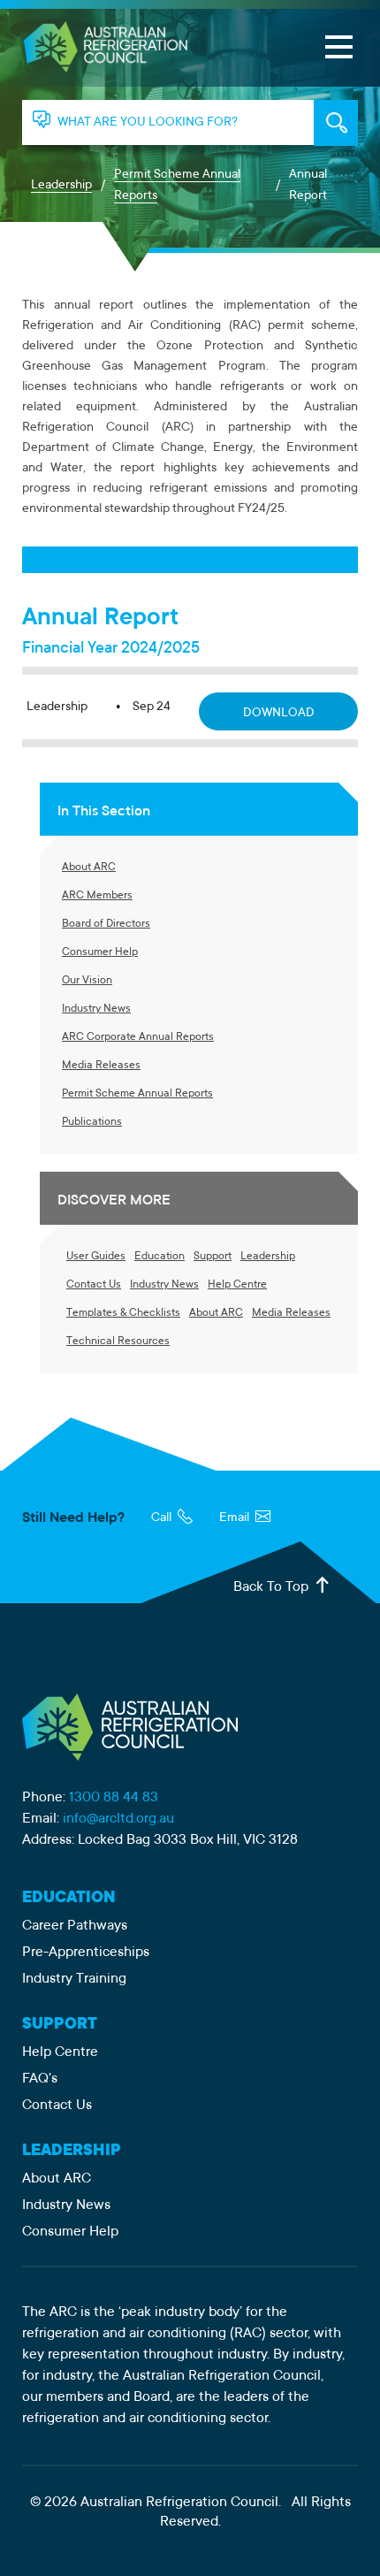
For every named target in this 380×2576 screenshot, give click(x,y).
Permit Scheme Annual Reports (177, 186)
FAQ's (40, 2079)
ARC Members (97, 896)
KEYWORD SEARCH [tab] (336, 123)
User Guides (96, 1257)
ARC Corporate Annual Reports (138, 1037)
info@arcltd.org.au (118, 1819)
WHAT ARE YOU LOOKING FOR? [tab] (148, 123)
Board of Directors (106, 924)
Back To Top (273, 1587)
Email (236, 1518)
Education (160, 1257)
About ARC (89, 868)
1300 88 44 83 (114, 1798)
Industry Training (74, 1979)
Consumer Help (100, 952)
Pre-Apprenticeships (86, 1953)
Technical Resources (118, 1342)
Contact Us (94, 1285)
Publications (92, 1122)
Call (163, 1518)
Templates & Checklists (123, 1313)
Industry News (96, 1009)
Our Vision (87, 981)
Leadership (61, 186)
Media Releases (101, 1066)
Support (213, 1257)
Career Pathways (75, 1926)
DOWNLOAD (279, 714)
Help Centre (237, 1285)
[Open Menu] (338, 47)
